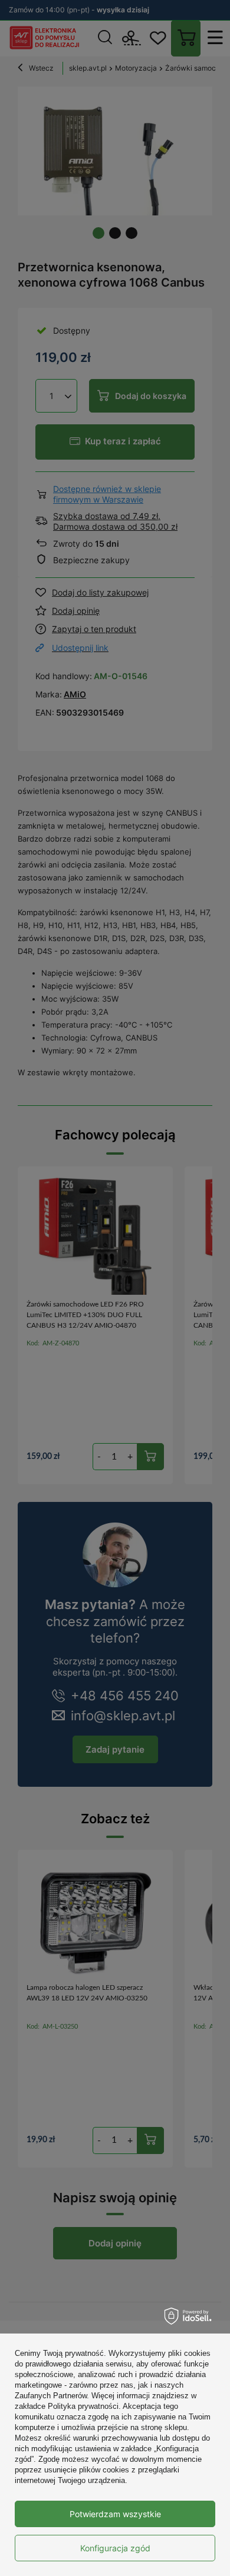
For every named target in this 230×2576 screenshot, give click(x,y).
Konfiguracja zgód (115, 2548)
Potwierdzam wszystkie (115, 2514)
